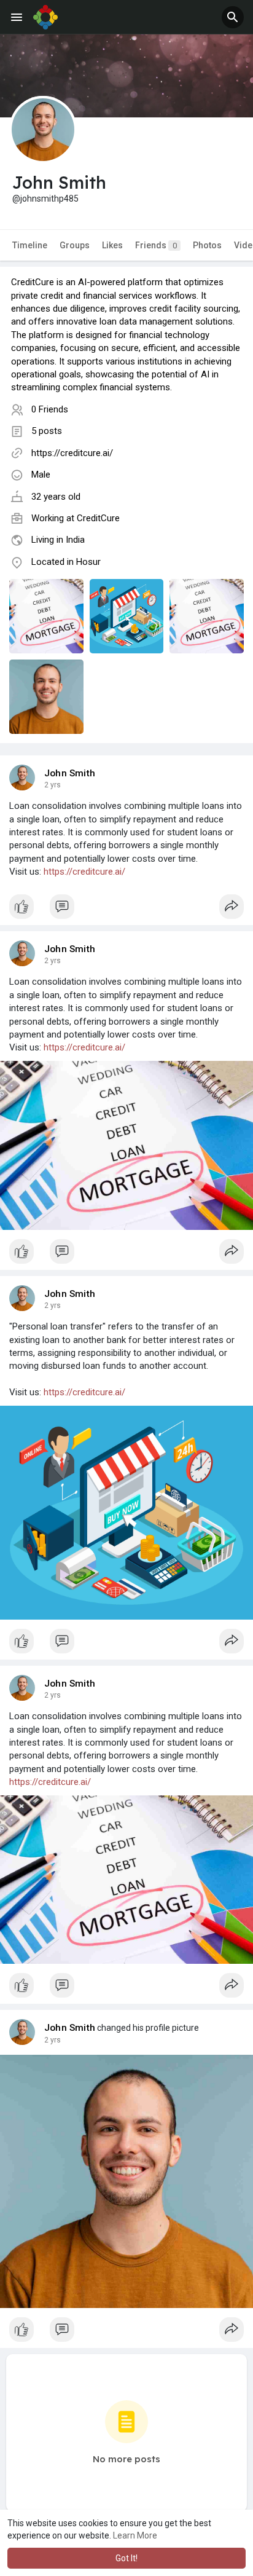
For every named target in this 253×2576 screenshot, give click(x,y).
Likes (112, 245)
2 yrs (53, 785)
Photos (207, 245)
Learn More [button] (135, 2535)
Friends (156, 245)
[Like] (126, 910)
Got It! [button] (126, 2558)
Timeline (30, 245)
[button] (233, 17)
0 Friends (50, 409)
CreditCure (98, 518)
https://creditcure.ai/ (72, 453)
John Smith (70, 773)
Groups (75, 245)
